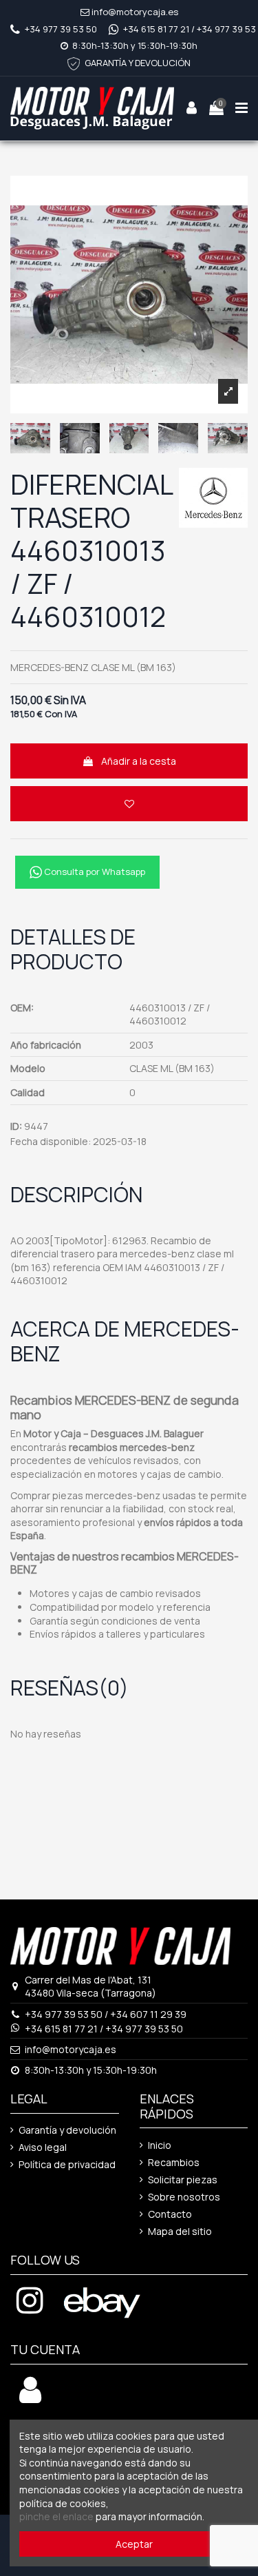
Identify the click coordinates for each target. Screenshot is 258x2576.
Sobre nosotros (184, 2197)
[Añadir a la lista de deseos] (129, 804)
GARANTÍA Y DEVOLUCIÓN (138, 63)
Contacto (170, 2214)
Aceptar (134, 2544)
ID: (16, 1126)
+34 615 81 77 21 (156, 29)
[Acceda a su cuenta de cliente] (30, 2397)
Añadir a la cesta (139, 761)
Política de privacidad (67, 2164)
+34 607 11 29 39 (148, 2014)
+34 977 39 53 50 (61, 29)
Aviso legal (43, 2147)
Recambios (174, 2162)
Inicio (160, 2145)
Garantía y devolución (67, 2130)
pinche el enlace (56, 2516)
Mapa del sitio (180, 2231)
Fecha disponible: (51, 1141)
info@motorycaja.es (135, 12)
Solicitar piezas (183, 2180)
